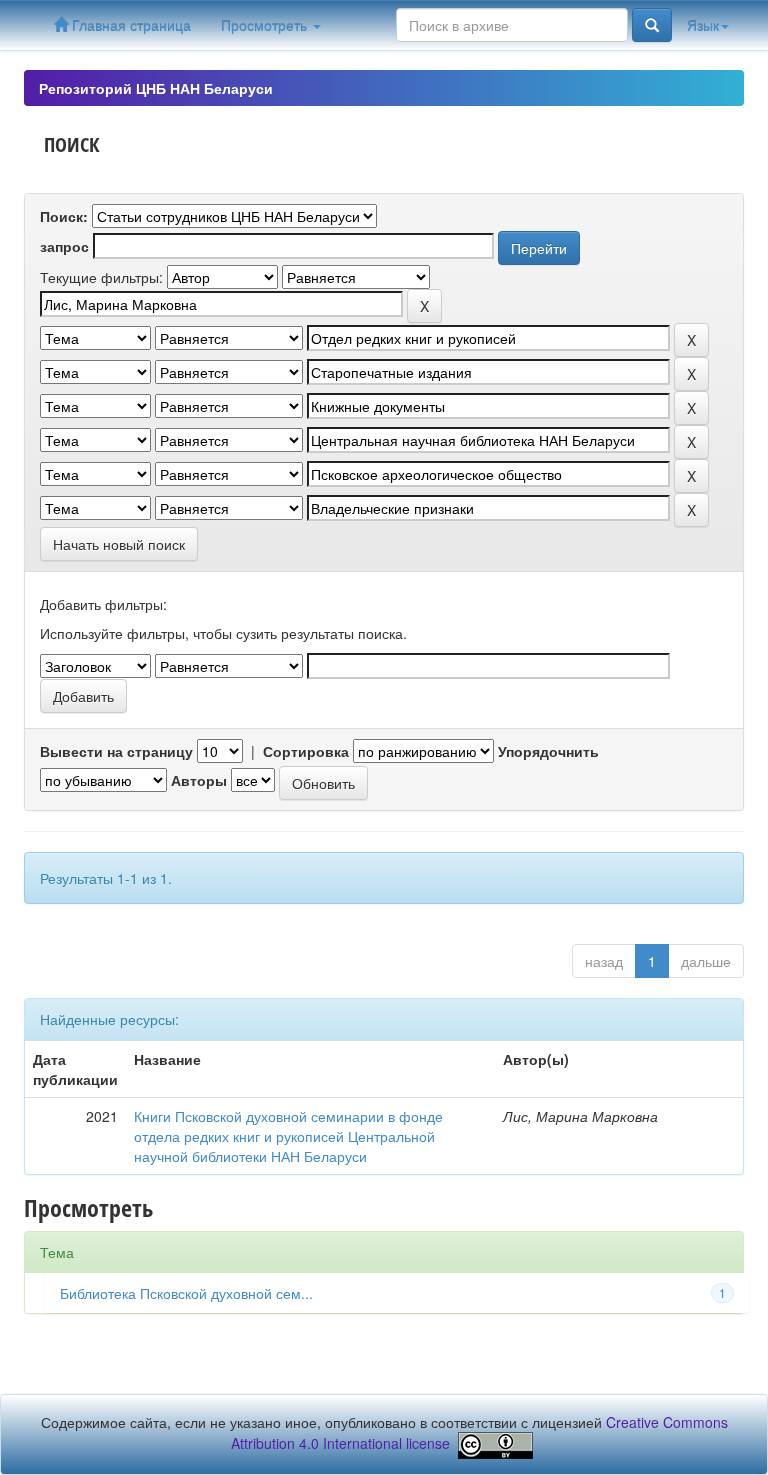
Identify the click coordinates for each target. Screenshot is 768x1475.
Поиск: (64, 216)
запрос (64, 246)
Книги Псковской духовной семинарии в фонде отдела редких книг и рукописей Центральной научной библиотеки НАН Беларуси (288, 1136)
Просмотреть (266, 25)
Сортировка (306, 751)
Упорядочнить (548, 751)
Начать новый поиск (119, 544)
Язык (703, 25)
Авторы (199, 780)
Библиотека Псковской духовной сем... (186, 1293)
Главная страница (129, 25)
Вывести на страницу (116, 751)
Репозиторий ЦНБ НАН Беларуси (156, 88)
